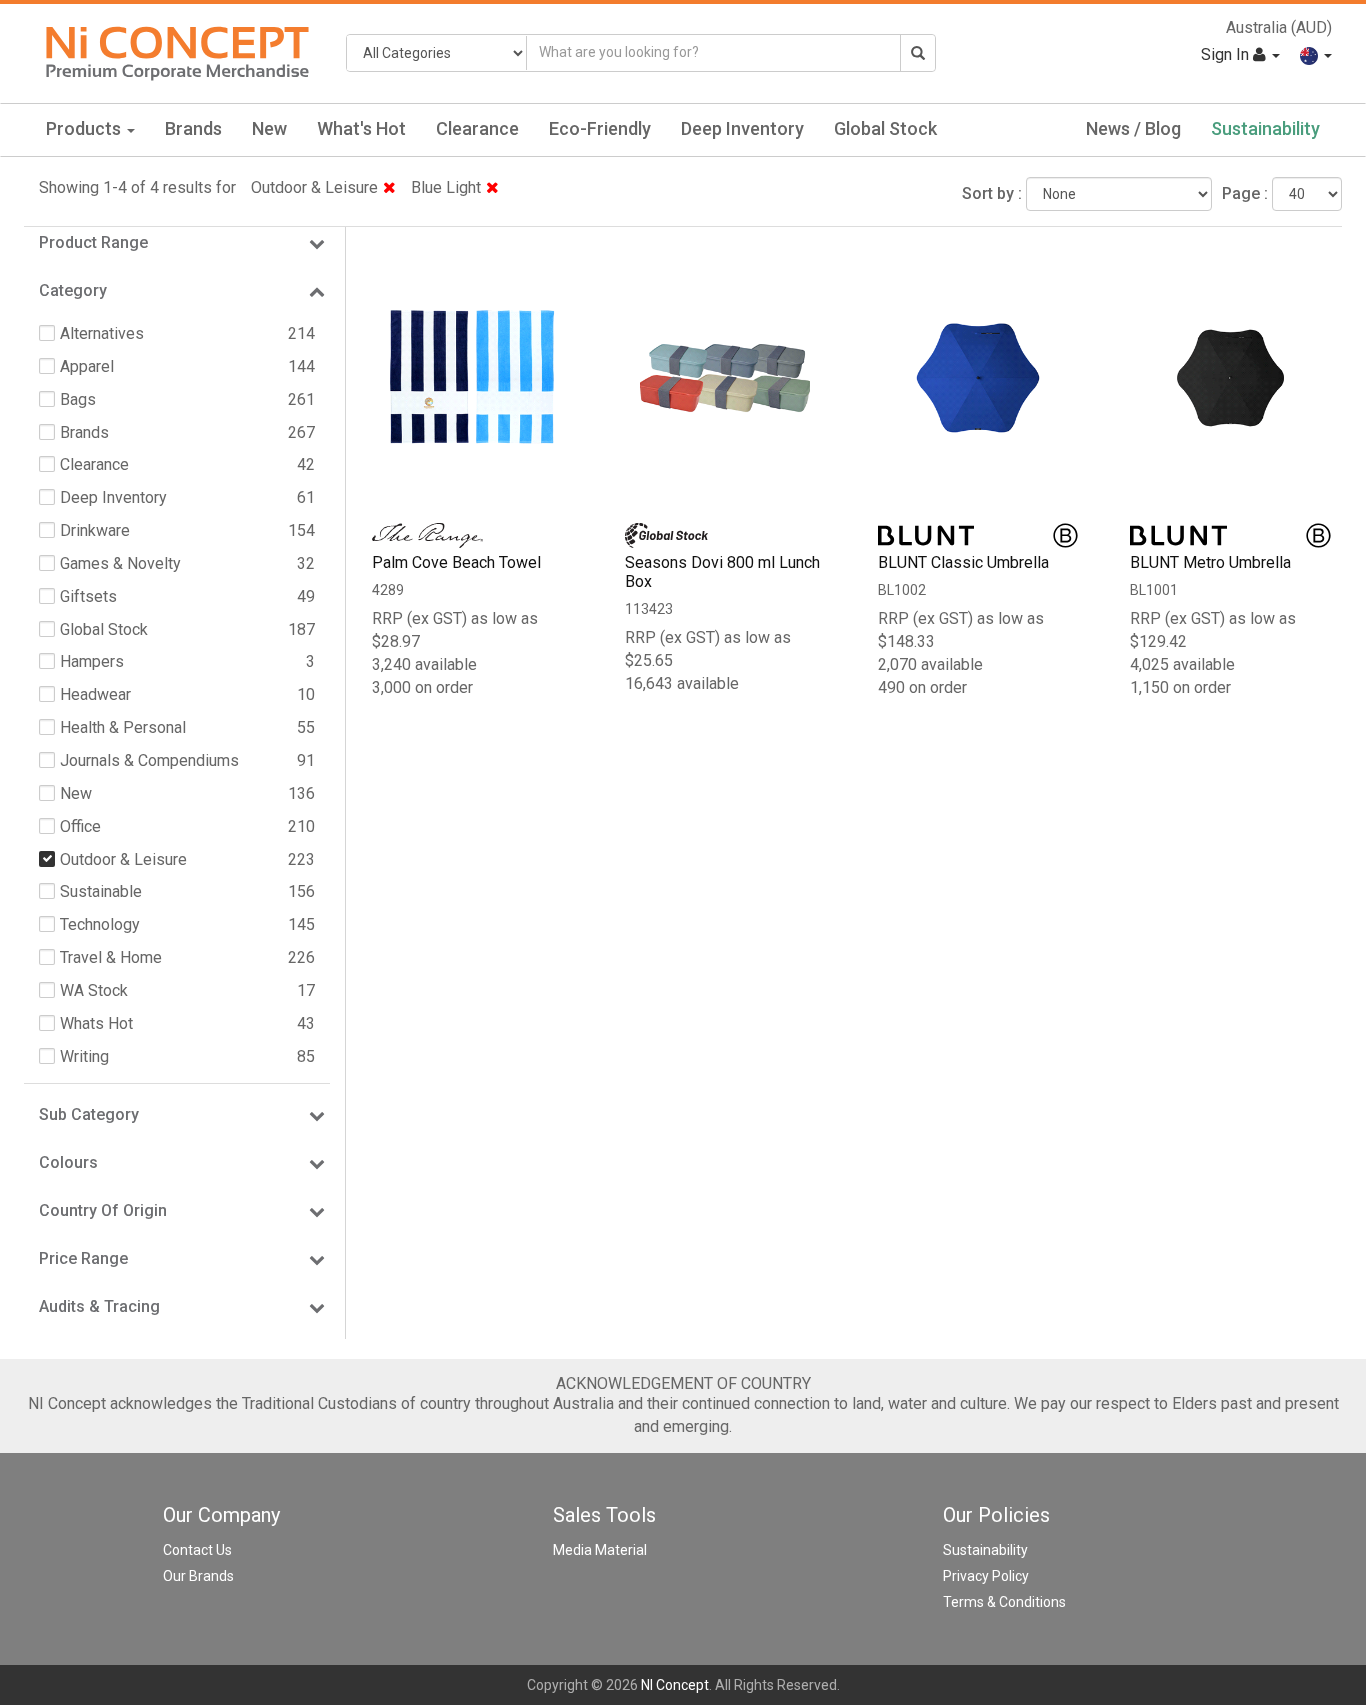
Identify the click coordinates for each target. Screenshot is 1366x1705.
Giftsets (88, 596)
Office (80, 826)
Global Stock (885, 128)
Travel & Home (111, 957)
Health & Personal (123, 727)
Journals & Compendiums (149, 760)
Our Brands (198, 1576)
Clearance (477, 128)
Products (85, 128)
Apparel (87, 366)
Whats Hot (96, 1023)
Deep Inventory (742, 128)
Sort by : (992, 193)
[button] (1316, 54)
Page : (1245, 193)
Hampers (92, 661)
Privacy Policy (986, 1576)
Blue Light (446, 187)
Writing (84, 1056)
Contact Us (197, 1550)
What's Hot (361, 128)
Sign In (1227, 54)
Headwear (95, 694)
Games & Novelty (120, 563)
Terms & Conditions (1004, 1602)
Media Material (600, 1550)
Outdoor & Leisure (314, 187)
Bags (78, 399)
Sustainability (1265, 128)
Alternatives (102, 333)
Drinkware (95, 530)
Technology (100, 924)
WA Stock (94, 990)
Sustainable (101, 891)
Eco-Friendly (600, 128)
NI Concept (675, 1685)
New (269, 128)
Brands (193, 128)
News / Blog (1133, 128)
